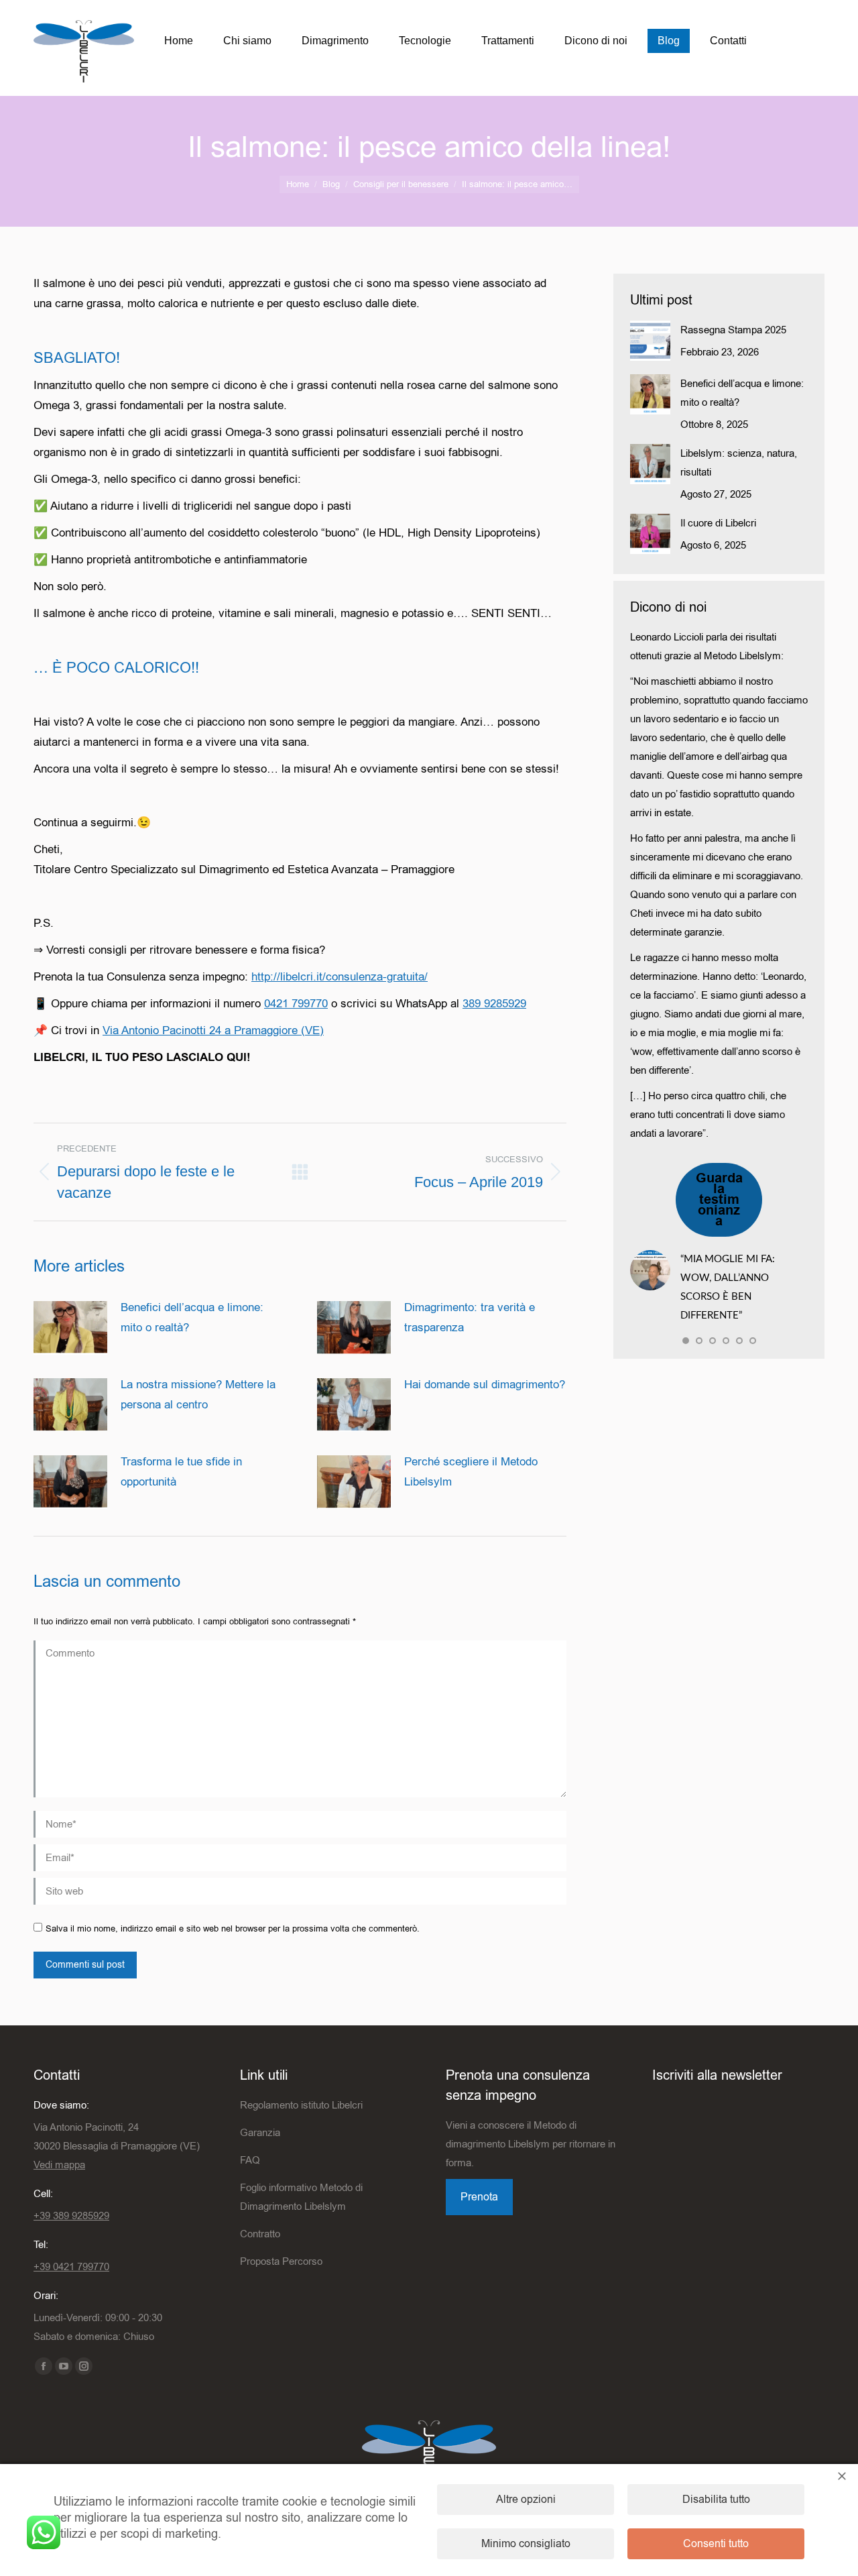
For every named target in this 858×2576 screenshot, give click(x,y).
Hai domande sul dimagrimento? (485, 1385)
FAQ (250, 2160)
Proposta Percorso (281, 2261)
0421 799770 (296, 1004)
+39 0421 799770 (71, 2267)
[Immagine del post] (70, 1328)
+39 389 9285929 (71, 2216)
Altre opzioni (526, 2500)
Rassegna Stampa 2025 (733, 330)
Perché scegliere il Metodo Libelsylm (471, 1472)
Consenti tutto (716, 2544)
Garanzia (260, 2133)
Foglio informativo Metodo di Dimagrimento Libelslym (301, 2197)
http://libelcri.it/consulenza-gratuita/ (340, 977)
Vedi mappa (59, 2165)
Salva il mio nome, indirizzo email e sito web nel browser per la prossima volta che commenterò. (233, 1928)
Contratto (260, 2234)
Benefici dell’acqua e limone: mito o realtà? (192, 1318)
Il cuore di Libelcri (718, 523)
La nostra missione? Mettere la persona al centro (198, 1395)
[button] (686, 1341)
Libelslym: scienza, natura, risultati (739, 463)
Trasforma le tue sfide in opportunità (181, 1472)
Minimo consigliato (526, 2544)
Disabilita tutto (716, 2500)
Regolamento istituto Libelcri (301, 2105)
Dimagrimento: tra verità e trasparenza (470, 1318)
